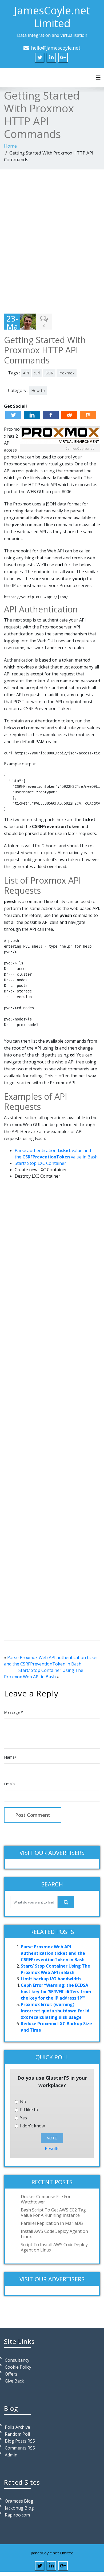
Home (10, 146)
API (26, 373)
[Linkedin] (32, 415)
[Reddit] (69, 415)
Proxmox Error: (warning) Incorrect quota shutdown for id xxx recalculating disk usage (55, 2011)
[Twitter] (13, 415)
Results (52, 2148)
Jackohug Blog (19, 2508)
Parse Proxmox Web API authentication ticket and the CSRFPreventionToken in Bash (53, 1953)
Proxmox (67, 373)
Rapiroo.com (17, 2515)
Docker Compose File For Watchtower (46, 2199)
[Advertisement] (52, 240)
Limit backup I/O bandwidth (51, 1979)
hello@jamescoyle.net (56, 48)
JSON (49, 373)
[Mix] (88, 415)
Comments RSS (20, 2448)
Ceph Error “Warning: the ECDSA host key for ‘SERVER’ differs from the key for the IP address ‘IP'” (56, 1992)
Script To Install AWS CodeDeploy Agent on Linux (54, 2247)
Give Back (14, 2381)
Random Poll (17, 2434)
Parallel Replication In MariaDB (52, 2223)
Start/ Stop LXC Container (40, 1163)
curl (37, 373)
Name (10, 1757)
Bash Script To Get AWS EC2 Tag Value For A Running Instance (53, 2213)
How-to (38, 391)
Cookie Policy (18, 2367)
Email (9, 1784)
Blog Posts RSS (20, 2441)
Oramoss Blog (19, 2501)
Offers (11, 2374)
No (23, 2102)
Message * (13, 1712)
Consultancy (17, 2360)
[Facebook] (51, 415)
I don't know (32, 2126)
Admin (11, 2455)
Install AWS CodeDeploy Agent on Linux (54, 2234)
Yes (23, 2118)
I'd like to (29, 2110)
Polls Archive (17, 2427)
